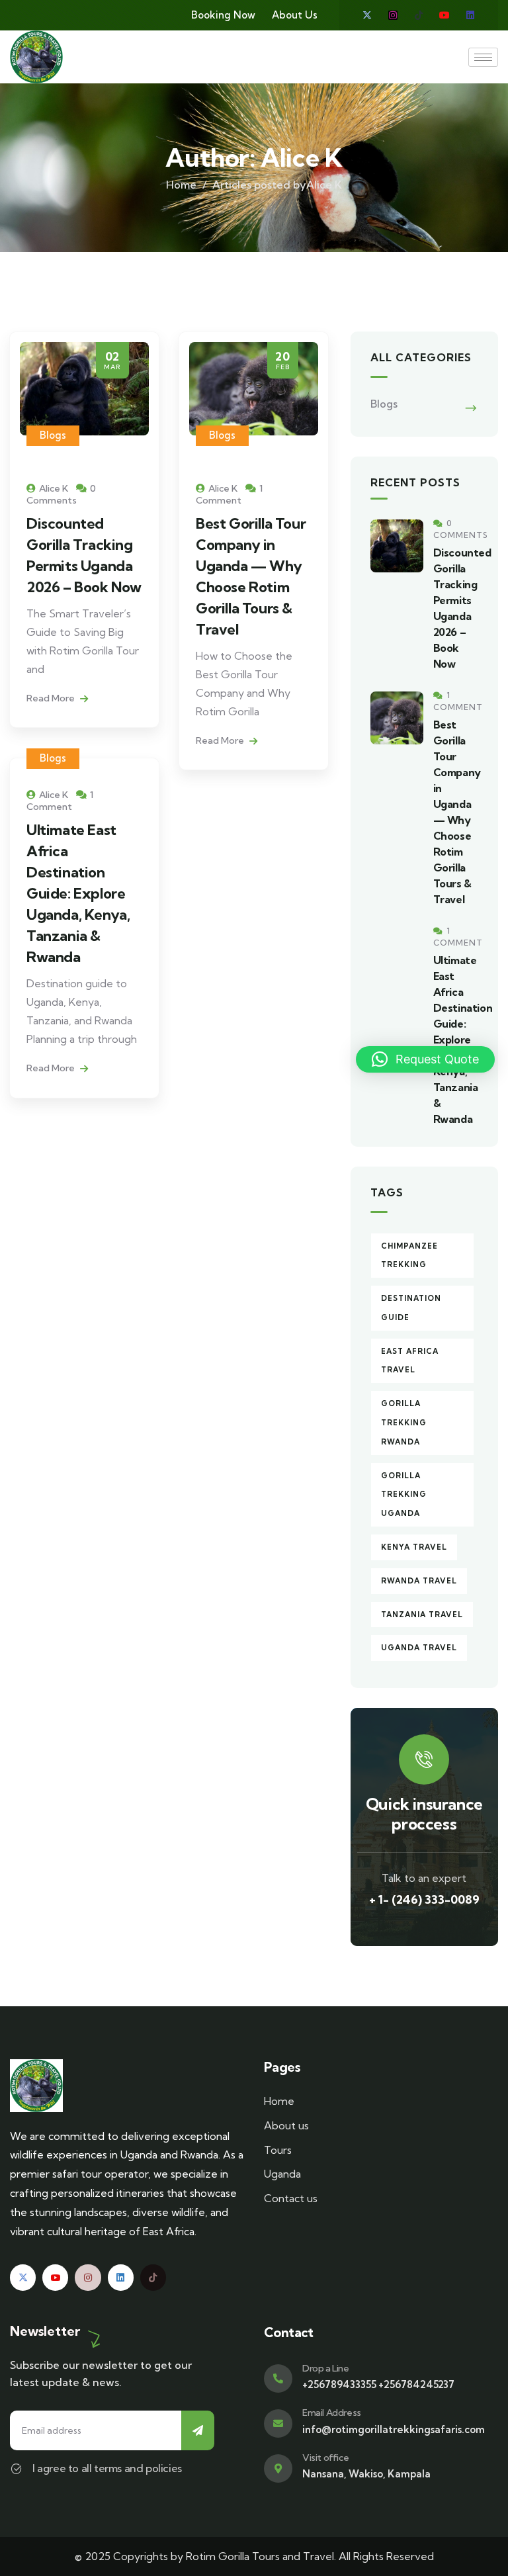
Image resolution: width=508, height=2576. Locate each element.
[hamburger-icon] (483, 57)
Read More (52, 698)
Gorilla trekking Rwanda (404, 1423)
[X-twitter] (367, 15)
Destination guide (411, 1308)
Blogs (53, 435)
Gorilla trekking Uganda (404, 1495)
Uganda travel (419, 1648)
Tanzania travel (422, 1615)
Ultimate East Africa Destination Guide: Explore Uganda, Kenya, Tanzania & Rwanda (78, 893)
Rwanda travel (419, 1581)
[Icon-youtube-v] (55, 2277)
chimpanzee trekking (409, 1256)
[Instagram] (393, 15)
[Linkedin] (470, 15)
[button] (425, 1059)
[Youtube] (444, 15)
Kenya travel (414, 1547)
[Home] (36, 57)
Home (181, 185)
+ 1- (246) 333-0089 (424, 1899)
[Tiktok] (419, 15)
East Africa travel (410, 1361)
